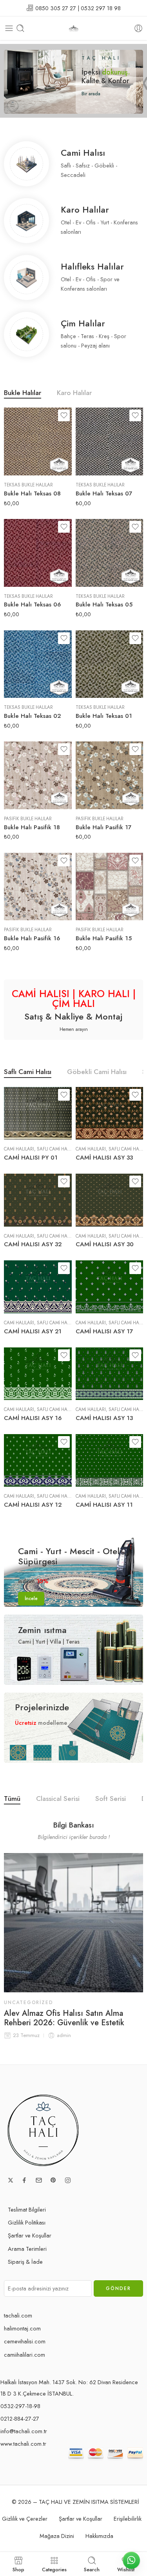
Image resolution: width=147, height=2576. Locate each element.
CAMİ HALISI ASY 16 (33, 1418)
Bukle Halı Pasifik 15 (104, 938)
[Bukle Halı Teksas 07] (110, 441)
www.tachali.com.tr (23, 2444)
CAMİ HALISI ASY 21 (33, 1331)
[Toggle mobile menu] (9, 28)
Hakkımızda (99, 2536)
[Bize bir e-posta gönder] (39, 2180)
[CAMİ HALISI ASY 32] (38, 1200)
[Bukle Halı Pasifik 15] (110, 887)
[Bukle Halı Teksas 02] (38, 664)
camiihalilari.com (24, 2355)
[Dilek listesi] (64, 415)
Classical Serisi (58, 1800)
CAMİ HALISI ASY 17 (104, 1331)
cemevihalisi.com (25, 2341)
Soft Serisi (111, 1800)
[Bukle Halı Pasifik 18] (38, 775)
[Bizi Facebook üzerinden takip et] (24, 2180)
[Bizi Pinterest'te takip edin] (53, 2180)
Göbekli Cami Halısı (97, 1073)
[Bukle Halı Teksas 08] (38, 441)
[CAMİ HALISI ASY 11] (110, 1461)
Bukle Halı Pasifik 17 (103, 827)
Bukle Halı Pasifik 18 (32, 827)
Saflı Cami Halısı (28, 1073)
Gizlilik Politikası (27, 2222)
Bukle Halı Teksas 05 (104, 604)
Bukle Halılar (23, 394)
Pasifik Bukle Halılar (28, 819)
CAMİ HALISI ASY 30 (105, 1244)
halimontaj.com (22, 2328)
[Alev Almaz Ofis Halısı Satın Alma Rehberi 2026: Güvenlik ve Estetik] (73, 1923)
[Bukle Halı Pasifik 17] (110, 775)
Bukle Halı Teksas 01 (104, 716)
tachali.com (18, 2315)
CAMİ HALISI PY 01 (31, 1158)
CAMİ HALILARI (19, 1149)
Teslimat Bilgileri (27, 2209)
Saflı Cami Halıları (58, 1149)
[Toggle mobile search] (20, 28)
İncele (31, 1598)
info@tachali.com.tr (24, 2431)
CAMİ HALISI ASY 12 (33, 1505)
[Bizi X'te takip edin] (11, 2180)
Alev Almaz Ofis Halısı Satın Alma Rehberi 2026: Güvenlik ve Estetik (64, 2018)
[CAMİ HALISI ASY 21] (38, 1287)
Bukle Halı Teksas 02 (32, 716)
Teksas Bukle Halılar (28, 485)
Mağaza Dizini (57, 2536)
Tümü (12, 1800)
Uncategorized (28, 2003)
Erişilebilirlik (128, 2519)
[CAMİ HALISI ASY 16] (38, 1374)
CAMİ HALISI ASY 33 (104, 1158)
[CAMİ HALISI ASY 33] (110, 1113)
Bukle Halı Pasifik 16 (32, 938)
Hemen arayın (74, 1029)
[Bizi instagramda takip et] (68, 2180)
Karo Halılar (74, 394)
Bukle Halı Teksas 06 (32, 604)
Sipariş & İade (25, 2262)
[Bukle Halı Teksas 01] (110, 664)
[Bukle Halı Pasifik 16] (38, 887)
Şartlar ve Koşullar (30, 2235)
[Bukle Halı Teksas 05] (110, 553)
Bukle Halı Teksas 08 (32, 493)
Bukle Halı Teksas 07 (104, 493)
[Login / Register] (138, 28)
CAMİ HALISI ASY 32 (33, 1244)
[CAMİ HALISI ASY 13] (110, 1374)
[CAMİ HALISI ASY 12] (38, 1461)
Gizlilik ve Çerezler (25, 2519)
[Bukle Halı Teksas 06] (38, 553)
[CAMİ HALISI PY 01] (38, 1113)
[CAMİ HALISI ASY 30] (110, 1200)
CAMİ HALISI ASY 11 (104, 1505)
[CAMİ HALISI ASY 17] (110, 1287)
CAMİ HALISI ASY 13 (104, 1418)
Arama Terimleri (27, 2249)
